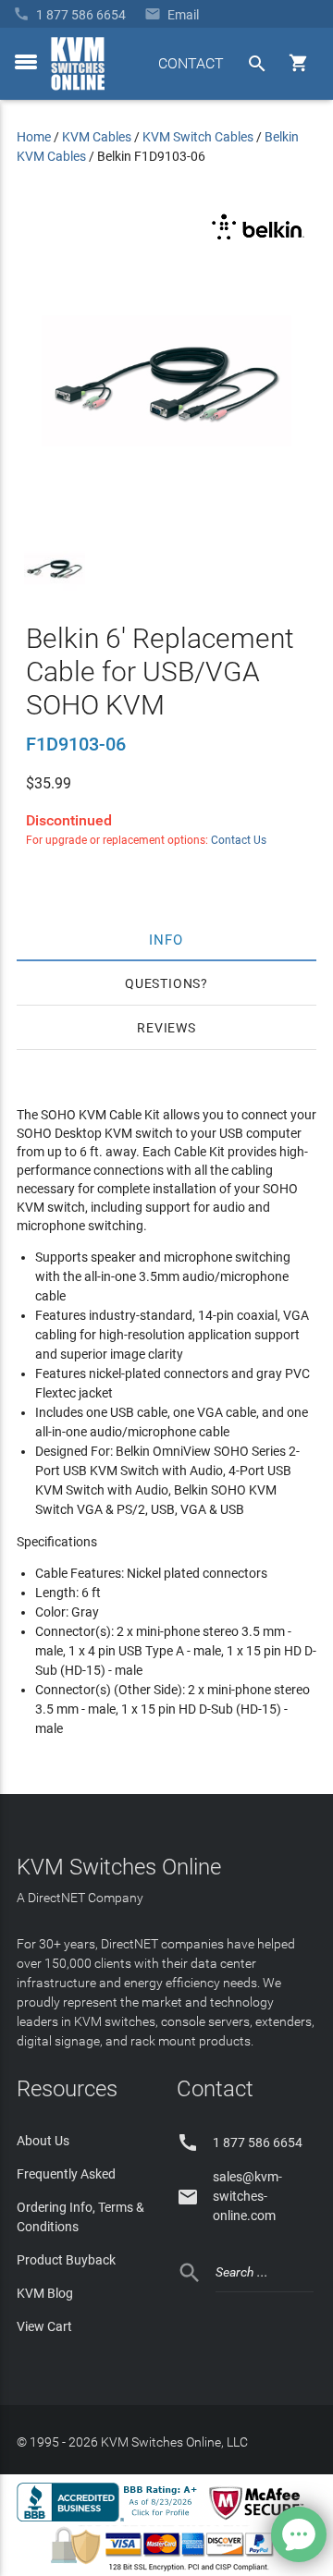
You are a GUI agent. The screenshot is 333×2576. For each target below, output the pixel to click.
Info (167, 939)
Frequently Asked (66, 2174)
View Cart (44, 2326)
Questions (163, 983)
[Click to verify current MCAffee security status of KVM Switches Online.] (260, 2521)
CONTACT (191, 63)
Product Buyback (66, 2260)
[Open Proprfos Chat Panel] (299, 2534)
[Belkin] (258, 240)
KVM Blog (45, 2293)
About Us (43, 2141)
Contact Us (239, 840)
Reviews (166, 1028)
